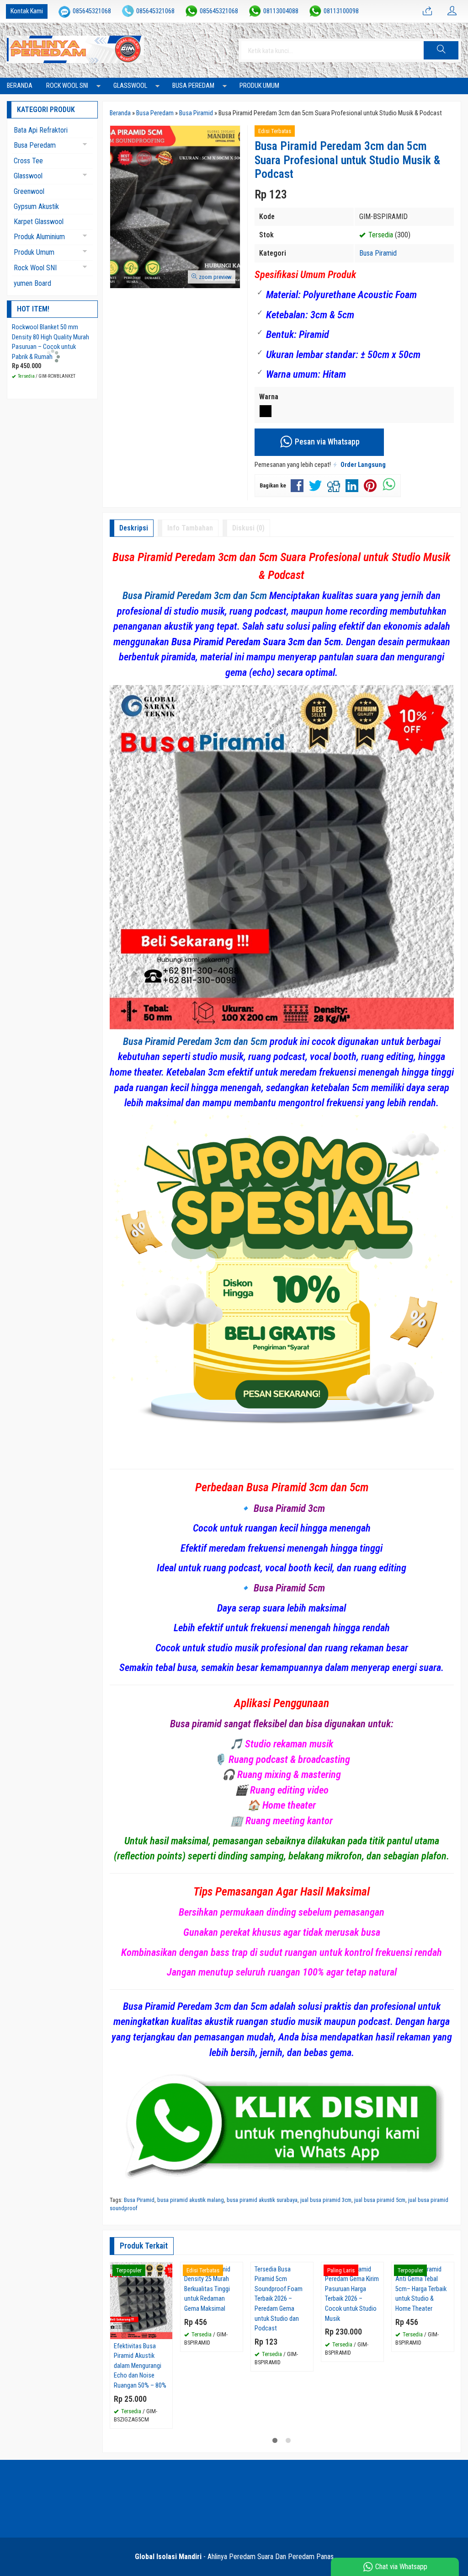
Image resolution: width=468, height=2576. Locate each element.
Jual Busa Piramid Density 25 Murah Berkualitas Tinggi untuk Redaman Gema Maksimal (207, 2366)
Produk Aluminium (39, 237)
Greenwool (29, 191)
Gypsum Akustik (36, 206)
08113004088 (281, 11)
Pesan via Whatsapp (326, 442)
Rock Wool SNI (67, 86)
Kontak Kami (27, 11)
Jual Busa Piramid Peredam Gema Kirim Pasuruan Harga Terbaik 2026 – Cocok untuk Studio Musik (352, 2371)
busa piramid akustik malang (191, 2200)
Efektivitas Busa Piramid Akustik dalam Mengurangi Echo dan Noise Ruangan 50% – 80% (140, 2366)
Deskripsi (134, 528)
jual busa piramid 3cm (326, 2200)
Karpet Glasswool (39, 222)
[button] (441, 50)
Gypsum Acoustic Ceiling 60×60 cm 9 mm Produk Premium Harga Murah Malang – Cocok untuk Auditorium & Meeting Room (51, 347)
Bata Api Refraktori (41, 130)
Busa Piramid (378, 253)
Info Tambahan (190, 528)
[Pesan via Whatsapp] (427, 11)
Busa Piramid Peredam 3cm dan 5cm (195, 595)
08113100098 (341, 11)
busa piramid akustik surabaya (262, 2200)
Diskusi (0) (248, 528)
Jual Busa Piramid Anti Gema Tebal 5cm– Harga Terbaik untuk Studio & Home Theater (421, 2366)
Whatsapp (152, 2418)
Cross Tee (28, 161)
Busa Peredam (193, 86)
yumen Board (32, 283)
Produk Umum (259, 86)
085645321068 (92, 11)
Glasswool (130, 86)
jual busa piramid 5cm (380, 2200)
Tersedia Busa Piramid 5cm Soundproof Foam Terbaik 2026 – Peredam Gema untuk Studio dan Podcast (279, 2376)
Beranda (20, 86)
